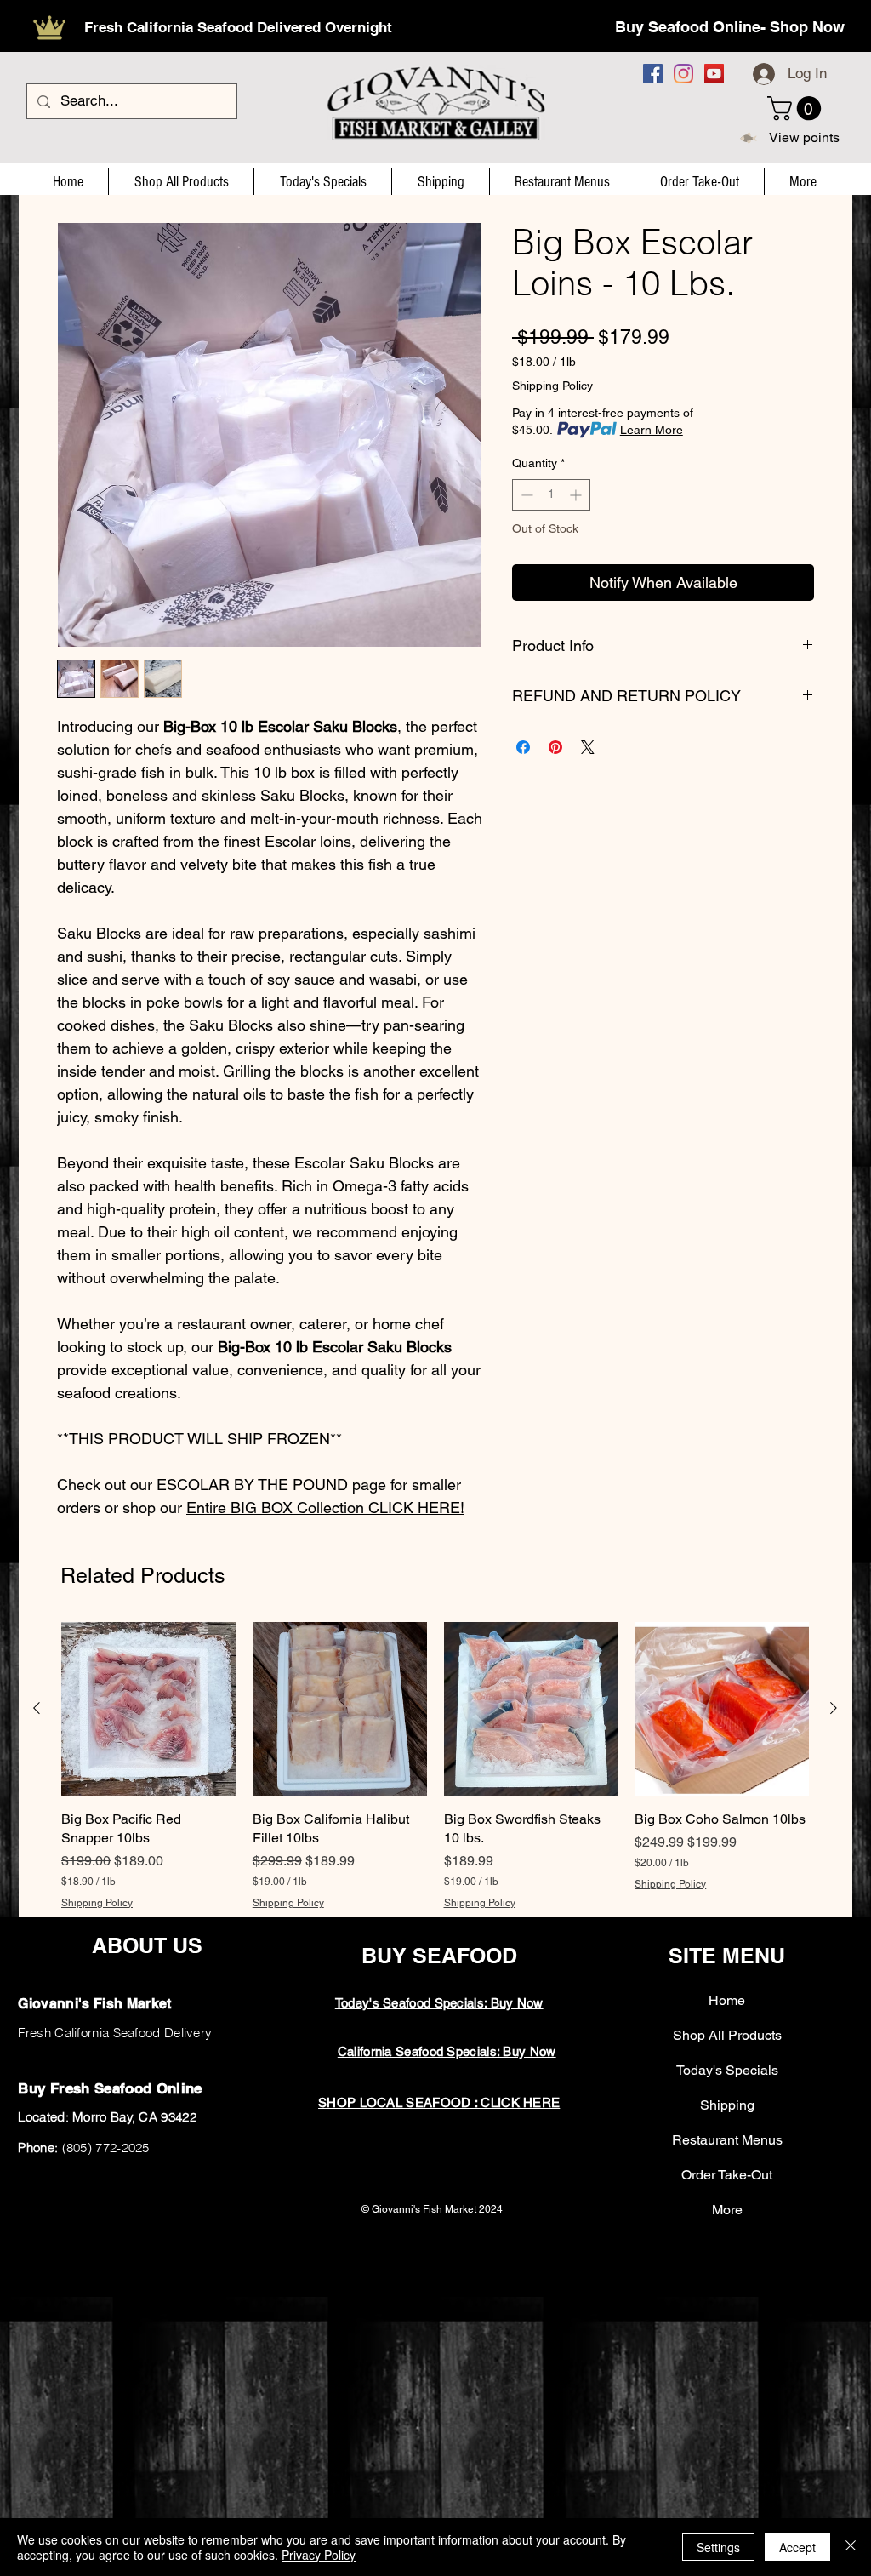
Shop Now (807, 27)
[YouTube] (714, 74)
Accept (797, 2547)
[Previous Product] (37, 1708)
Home (727, 2000)
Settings (718, 2547)
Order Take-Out (727, 2175)
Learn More (652, 430)
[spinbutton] (551, 495)
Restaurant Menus (727, 2140)
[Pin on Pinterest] (555, 747)
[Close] (851, 2547)
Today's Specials (727, 2070)
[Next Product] (834, 1708)
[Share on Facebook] (523, 747)
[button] (797, 109)
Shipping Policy (552, 386)
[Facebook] (653, 74)
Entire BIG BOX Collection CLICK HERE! (325, 1508)
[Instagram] (683, 74)
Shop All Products (727, 2035)
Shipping (727, 2105)
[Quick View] (148, 1709)
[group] (435, 1766)
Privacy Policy (319, 2555)
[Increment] (577, 495)
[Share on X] (588, 747)
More (727, 2210)
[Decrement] (525, 495)
